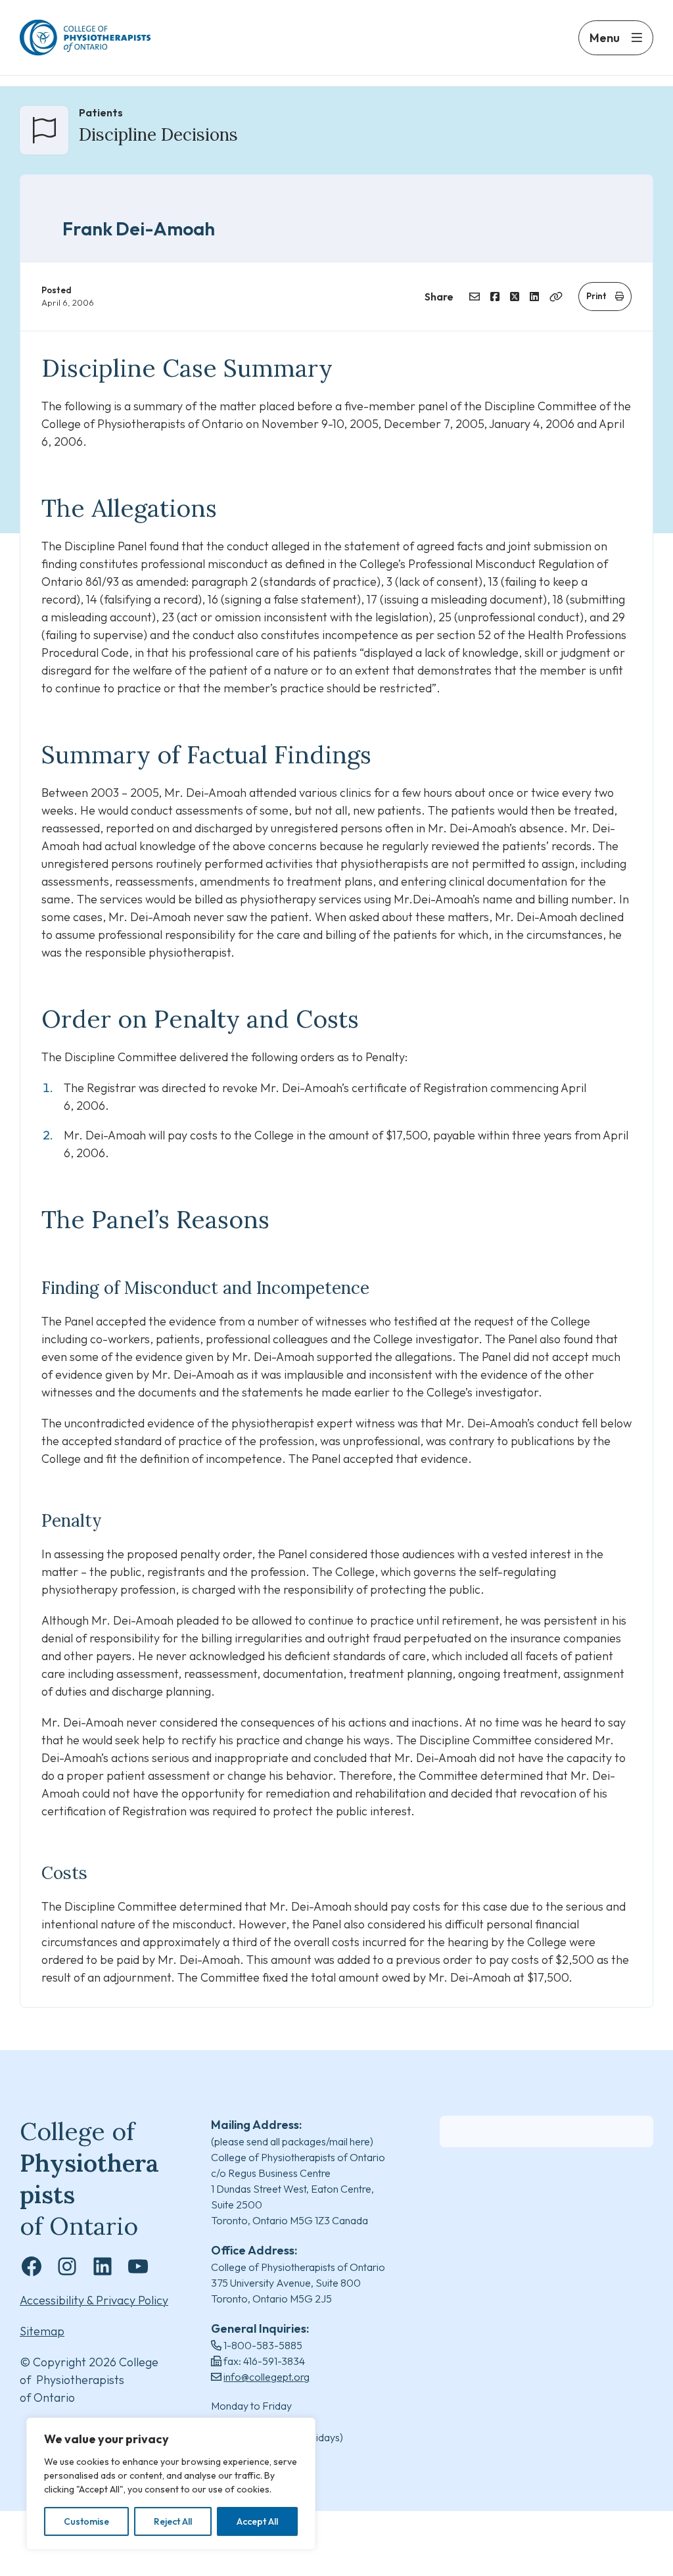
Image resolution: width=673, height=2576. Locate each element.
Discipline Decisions (158, 134)
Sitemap (42, 2331)
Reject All (173, 2521)
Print (596, 296)
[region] (171, 2484)
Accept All (257, 2521)
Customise (86, 2521)
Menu (605, 38)
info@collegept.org (267, 2377)
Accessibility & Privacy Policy (94, 2300)
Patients (101, 112)
